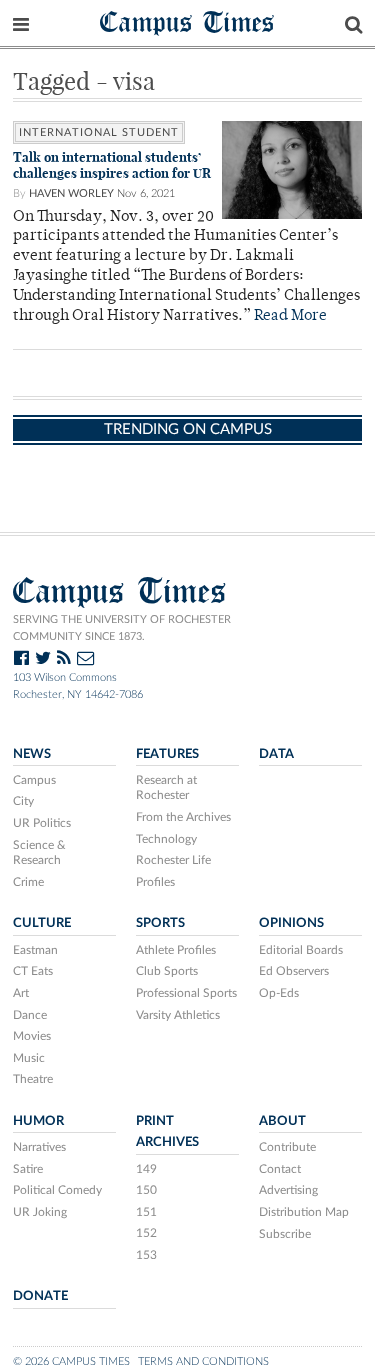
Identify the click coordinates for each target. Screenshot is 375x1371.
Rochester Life (173, 860)
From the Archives (183, 817)
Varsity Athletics (178, 1015)
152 (146, 1233)
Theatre (33, 1079)
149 (146, 1169)
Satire (28, 1169)
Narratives (39, 1147)
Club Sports (167, 971)
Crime (28, 882)
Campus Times (187, 21)
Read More (290, 316)
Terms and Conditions (203, 1361)
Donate (40, 1296)
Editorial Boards (301, 950)
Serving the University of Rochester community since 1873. (122, 628)
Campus (34, 780)
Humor (38, 1121)
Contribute (287, 1147)
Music (29, 1058)
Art (21, 993)
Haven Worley (71, 193)
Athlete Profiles (176, 950)
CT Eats (33, 971)
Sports (160, 923)
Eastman (35, 950)
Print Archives (167, 1131)
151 (146, 1212)
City (23, 801)
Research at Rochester (166, 788)
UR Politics (42, 823)
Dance (30, 1015)
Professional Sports (186, 993)
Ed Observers (294, 971)
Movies (32, 1036)
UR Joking (40, 1212)
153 (146, 1255)
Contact (280, 1169)
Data (276, 754)
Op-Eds (279, 993)
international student (99, 132)
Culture (42, 923)
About (282, 1121)
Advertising (288, 1190)
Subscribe (285, 1234)
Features (167, 754)
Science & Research (39, 853)
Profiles (155, 882)
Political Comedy (57, 1190)
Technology (166, 839)
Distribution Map (304, 1212)
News (32, 754)
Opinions (291, 923)
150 (146, 1190)
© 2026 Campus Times (71, 1361)
